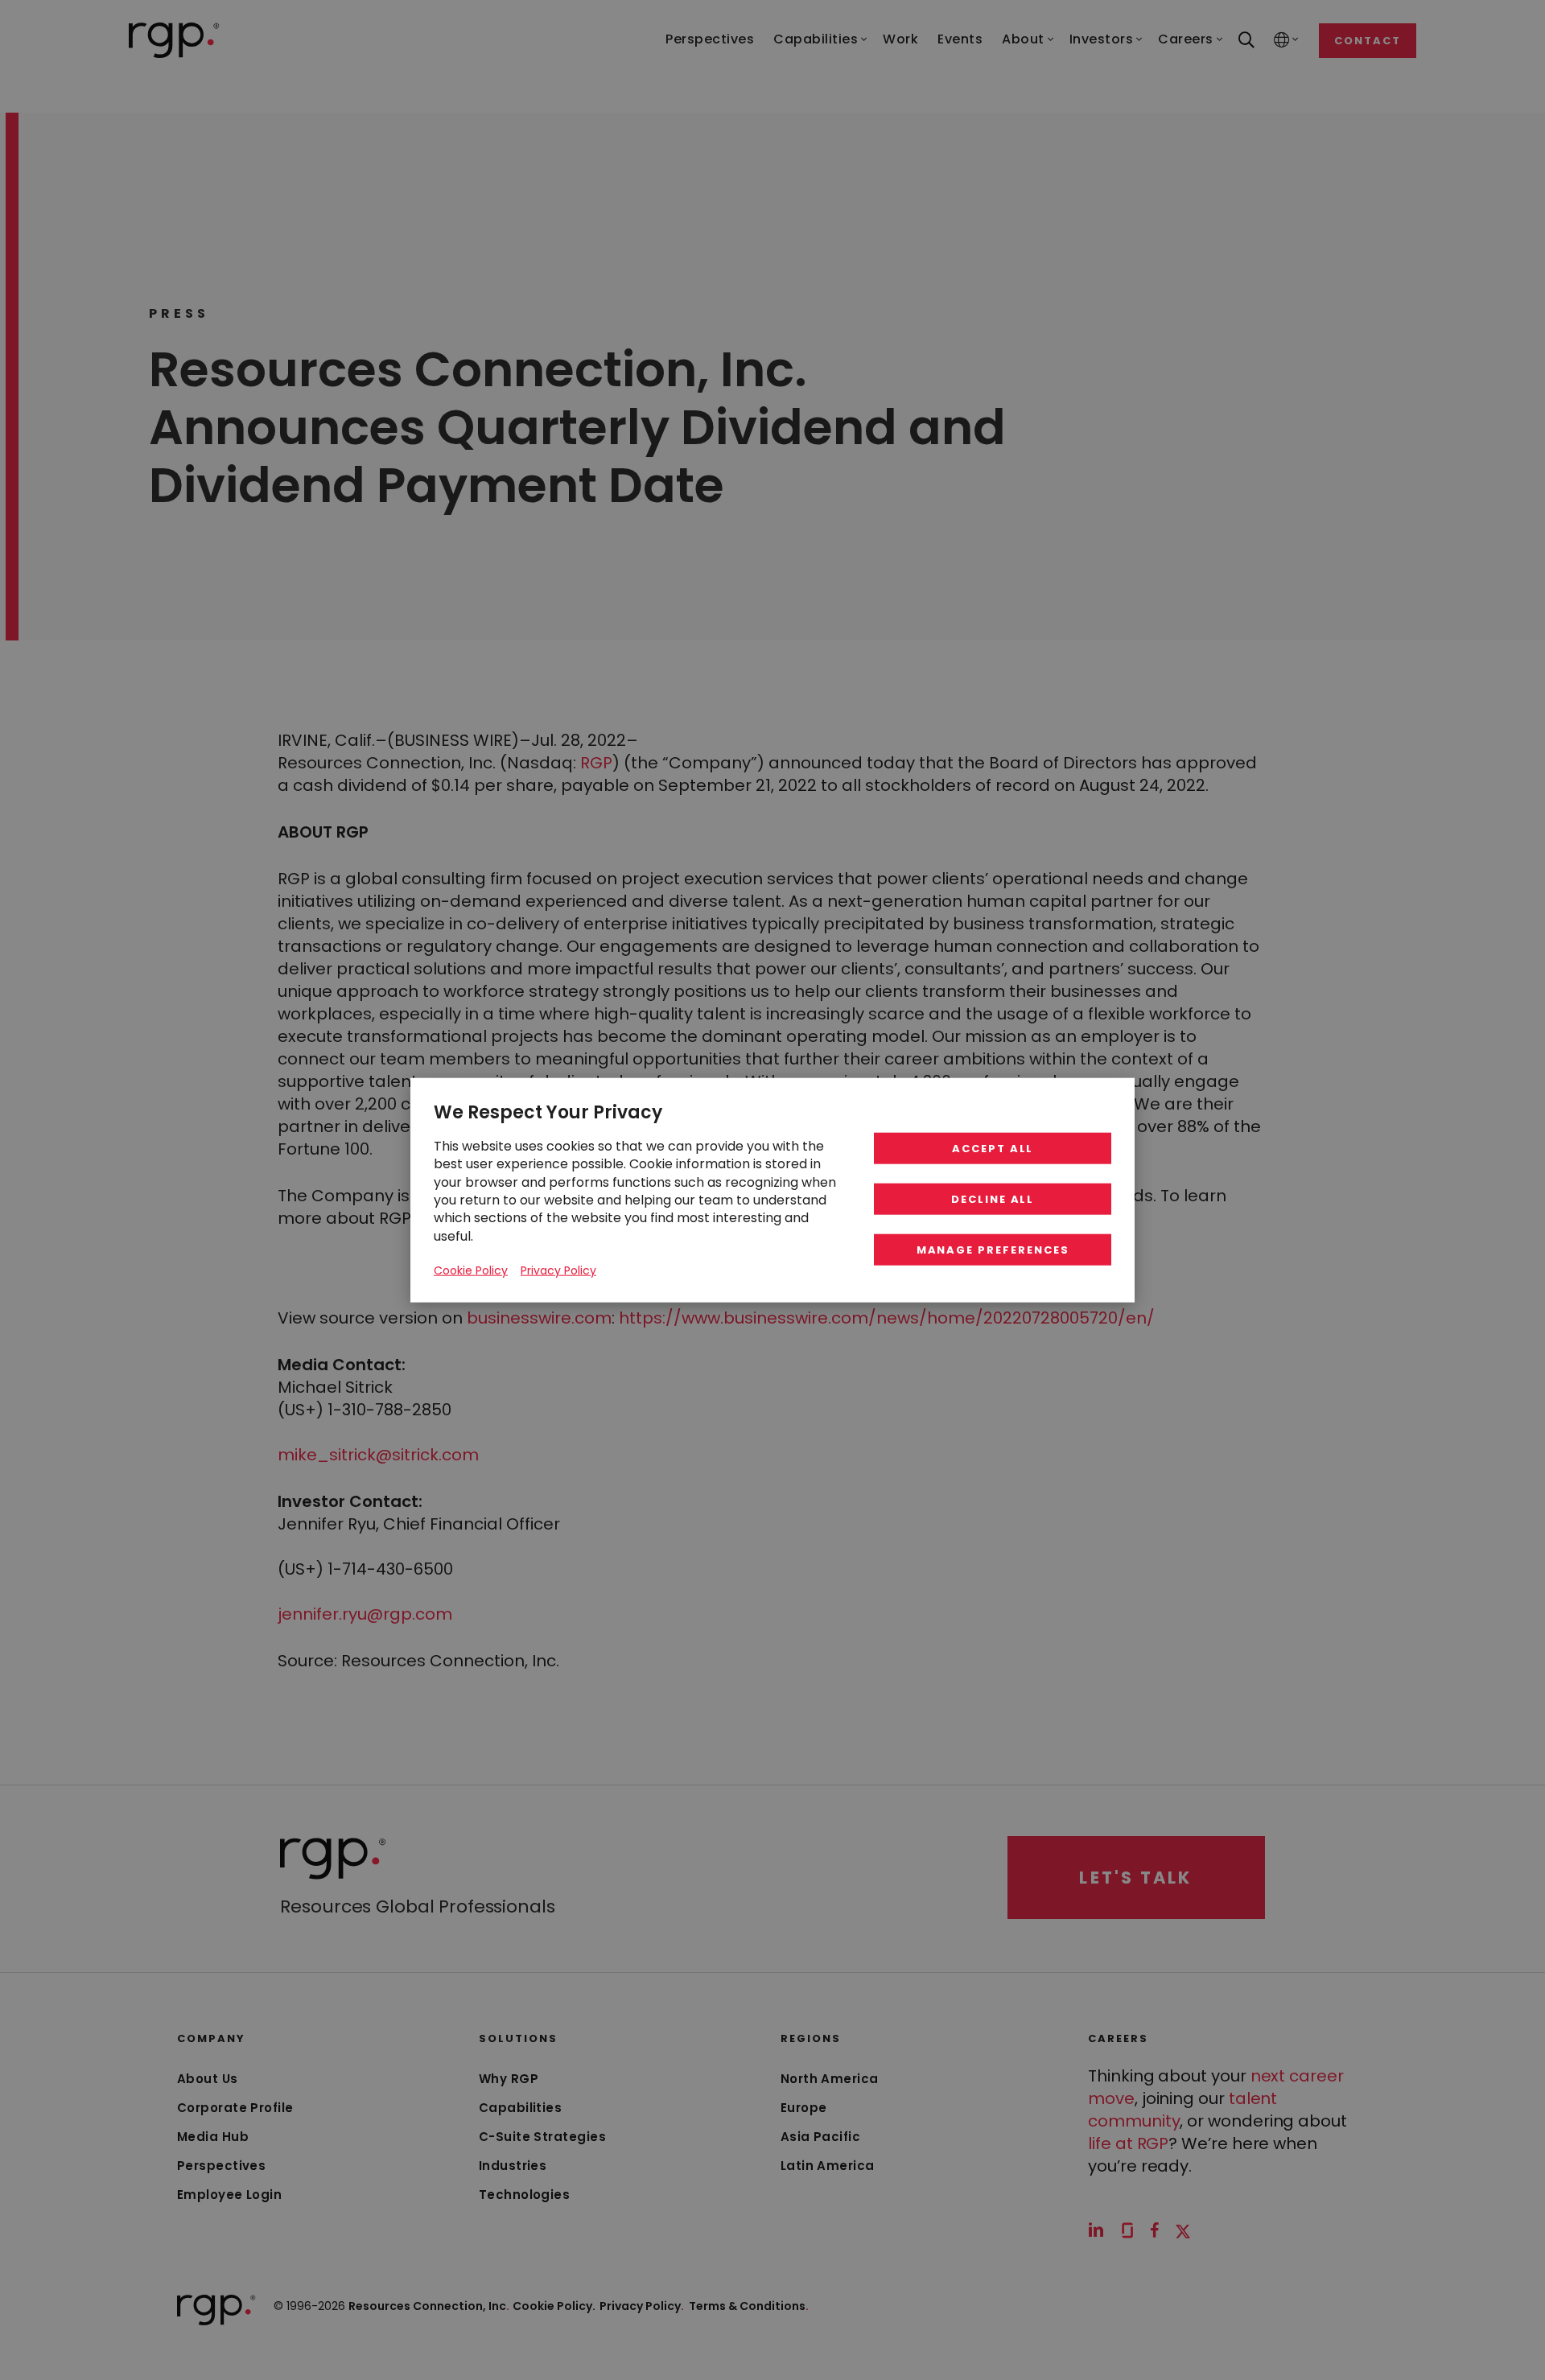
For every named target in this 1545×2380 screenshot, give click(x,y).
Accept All (993, 1149)
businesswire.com (539, 1318)
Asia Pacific (820, 2137)
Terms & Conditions (749, 2306)
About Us (208, 2079)
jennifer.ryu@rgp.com (365, 1614)
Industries (513, 2166)
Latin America (828, 2166)
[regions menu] (1282, 41)
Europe (804, 2108)
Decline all (993, 1199)
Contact (1368, 41)
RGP (596, 763)
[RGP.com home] (174, 40)
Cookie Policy (471, 1270)
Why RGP (509, 2079)
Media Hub (213, 2137)
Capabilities (520, 2108)
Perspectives (221, 2166)
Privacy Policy (642, 2306)
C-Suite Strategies (542, 2137)
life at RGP (1128, 2143)
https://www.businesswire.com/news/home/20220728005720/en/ (887, 1318)
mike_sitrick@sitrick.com (378, 1455)
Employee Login (229, 2195)
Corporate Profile (235, 2108)
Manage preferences (993, 1250)
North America (830, 2079)
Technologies (524, 2195)
